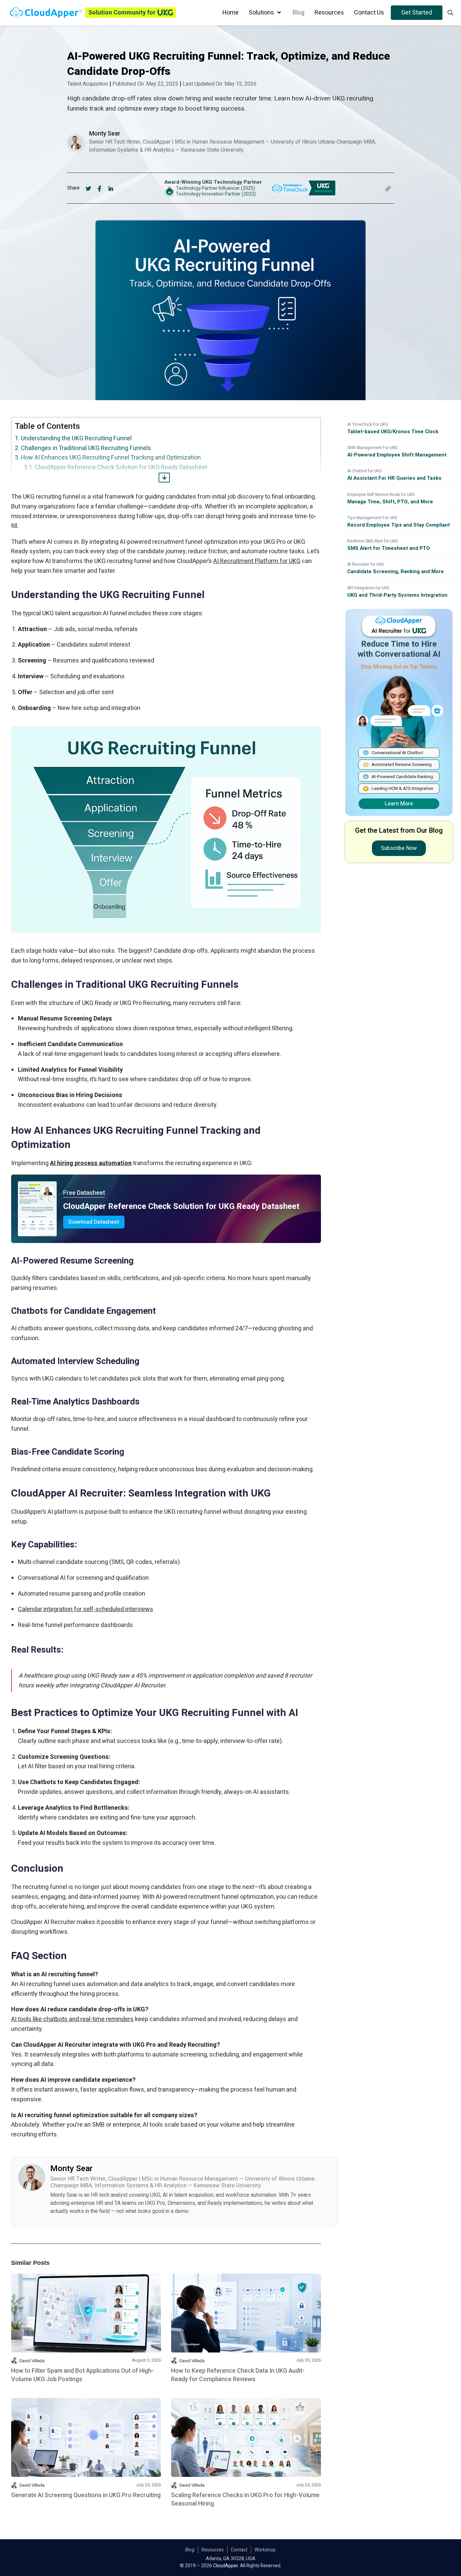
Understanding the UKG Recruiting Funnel (76, 438)
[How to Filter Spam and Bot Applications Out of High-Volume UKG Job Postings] (86, 2313)
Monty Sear (105, 134)
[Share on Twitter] (89, 188)
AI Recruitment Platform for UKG (257, 561)
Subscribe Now (399, 848)
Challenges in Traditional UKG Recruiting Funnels (86, 448)
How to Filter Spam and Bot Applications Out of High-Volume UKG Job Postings (83, 2375)
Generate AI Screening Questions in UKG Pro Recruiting (86, 2495)
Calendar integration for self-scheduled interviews (86, 1609)
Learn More (399, 804)
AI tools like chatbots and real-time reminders (72, 2019)
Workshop (265, 2550)
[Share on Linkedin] (111, 188)
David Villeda (32, 2361)
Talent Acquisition (88, 84)
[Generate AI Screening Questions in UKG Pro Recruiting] (86, 2437)
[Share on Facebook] (100, 188)
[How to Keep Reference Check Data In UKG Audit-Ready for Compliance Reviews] (246, 2313)
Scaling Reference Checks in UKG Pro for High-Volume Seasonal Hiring (245, 2499)
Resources (213, 2550)
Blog (190, 2550)
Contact (239, 2550)
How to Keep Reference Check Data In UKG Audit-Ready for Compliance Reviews (238, 2375)
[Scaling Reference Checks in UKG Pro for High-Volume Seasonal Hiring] (246, 2437)
